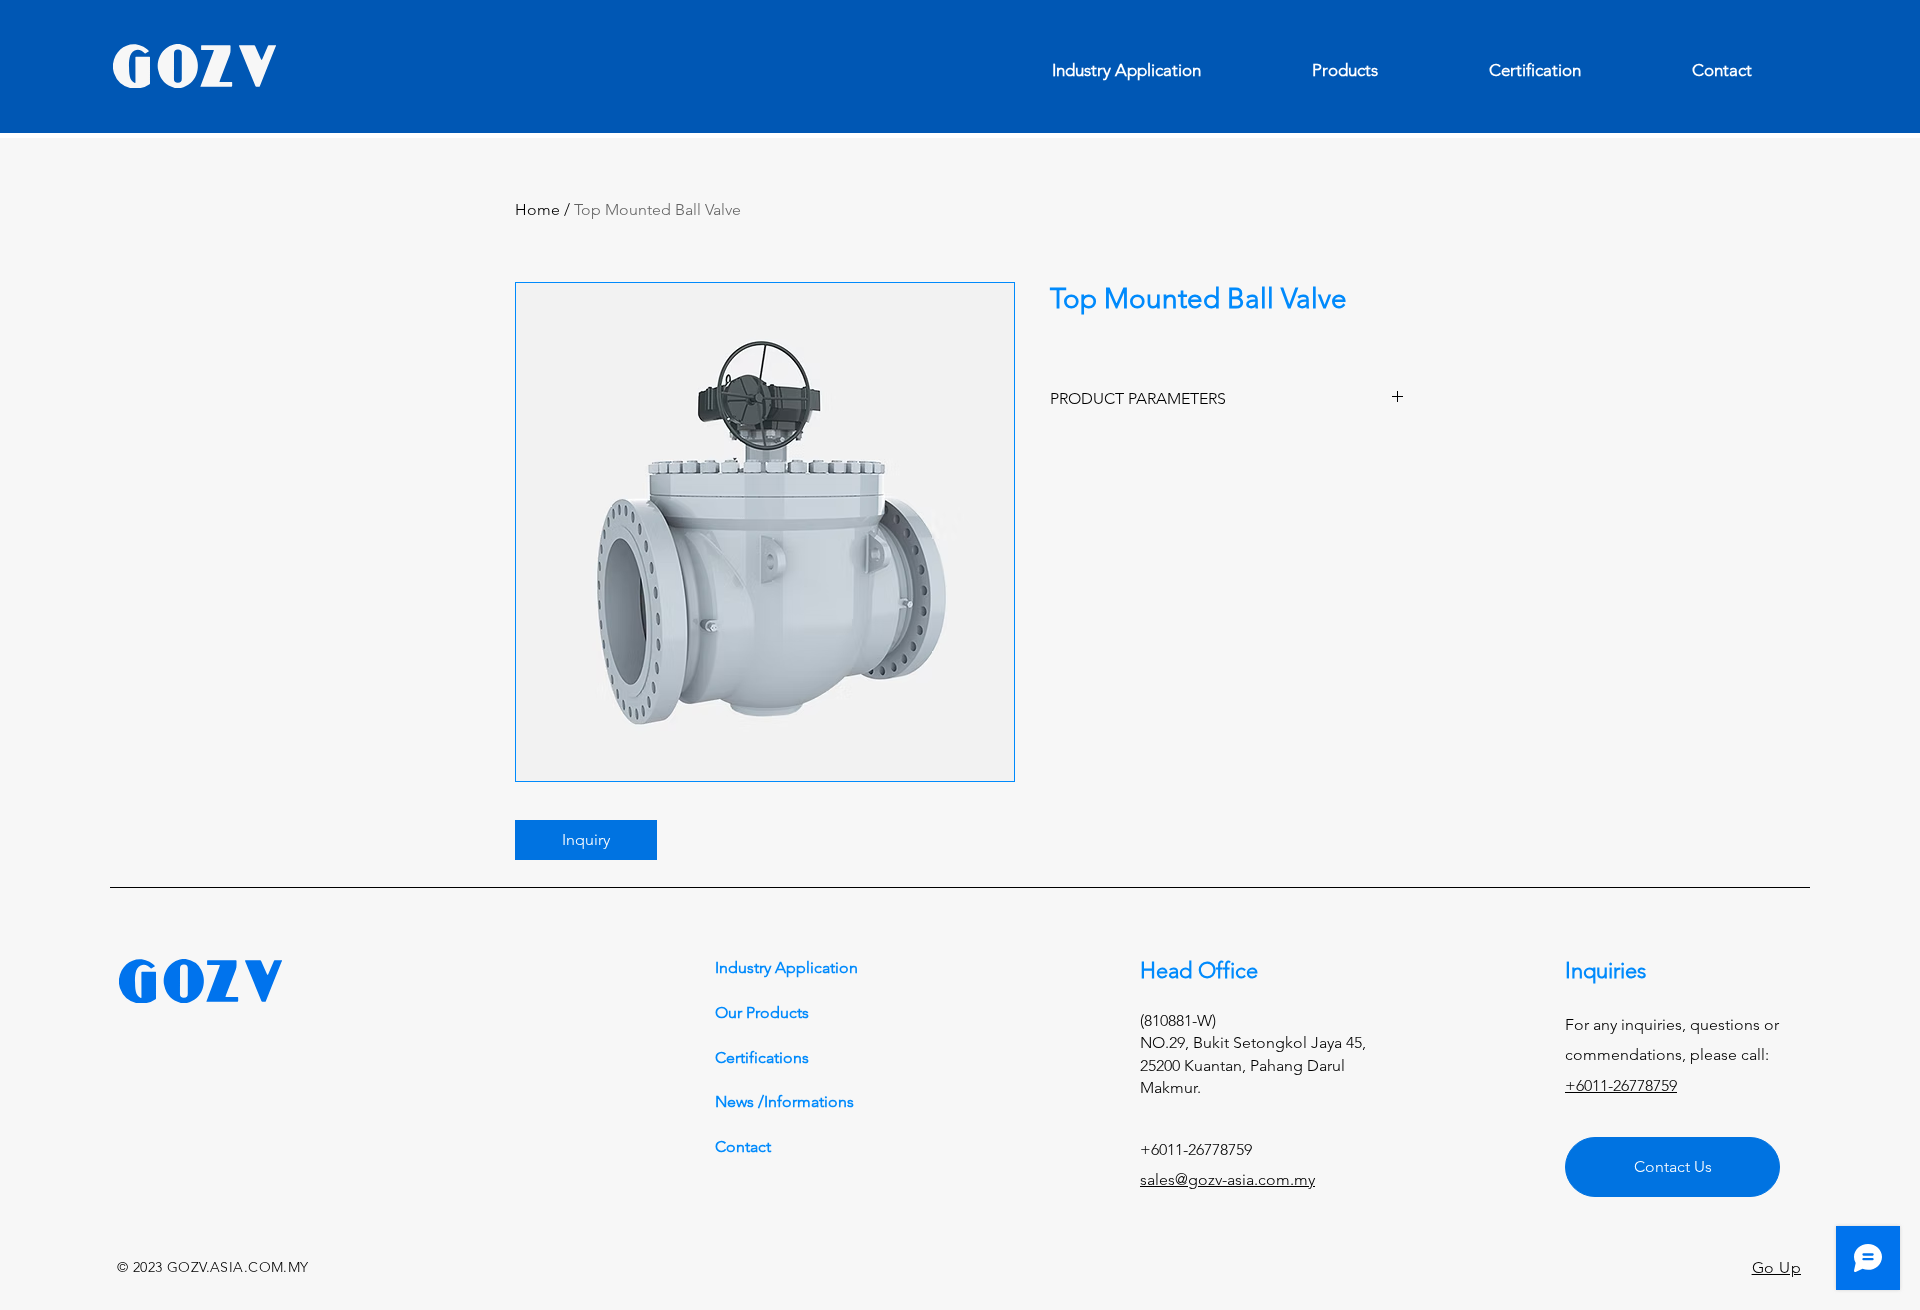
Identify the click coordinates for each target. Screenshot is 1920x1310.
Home (537, 209)
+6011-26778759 (1621, 1085)
